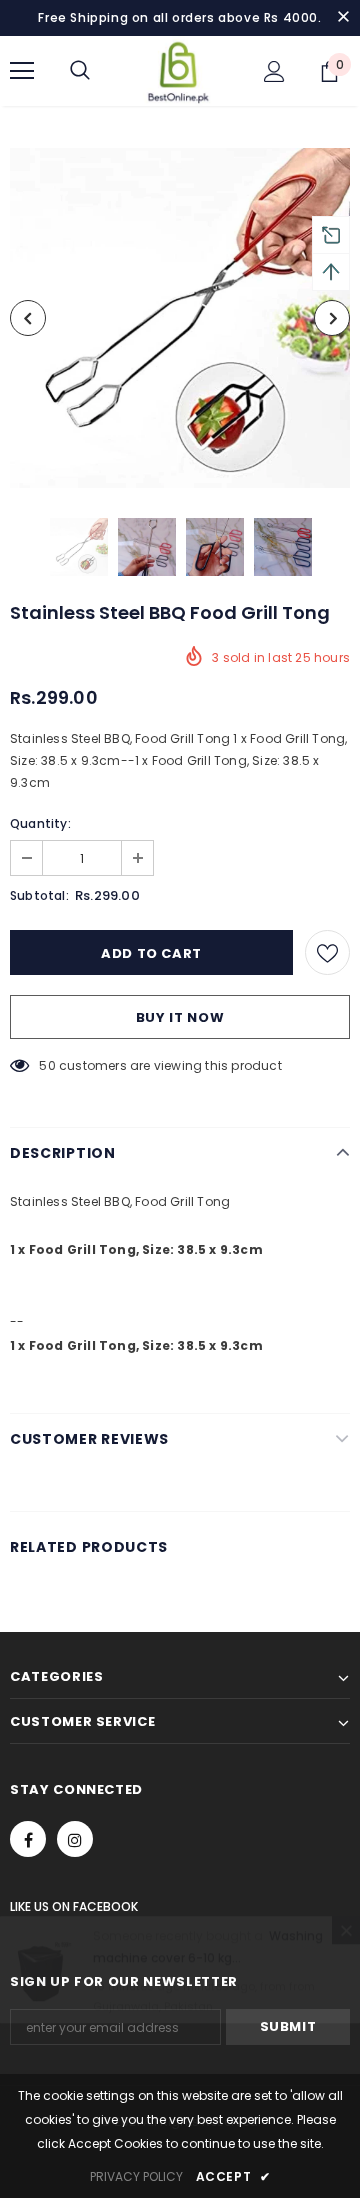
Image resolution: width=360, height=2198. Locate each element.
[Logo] (178, 71)
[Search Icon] (80, 71)
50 (47, 1065)
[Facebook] (28, 1839)
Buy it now (180, 1017)
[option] (180, 318)
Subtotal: (39, 895)
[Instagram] (75, 1839)
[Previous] (28, 318)
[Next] (332, 318)
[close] (343, 18)
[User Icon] (274, 71)
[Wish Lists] (327, 952)
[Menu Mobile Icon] (22, 71)
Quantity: (40, 823)
